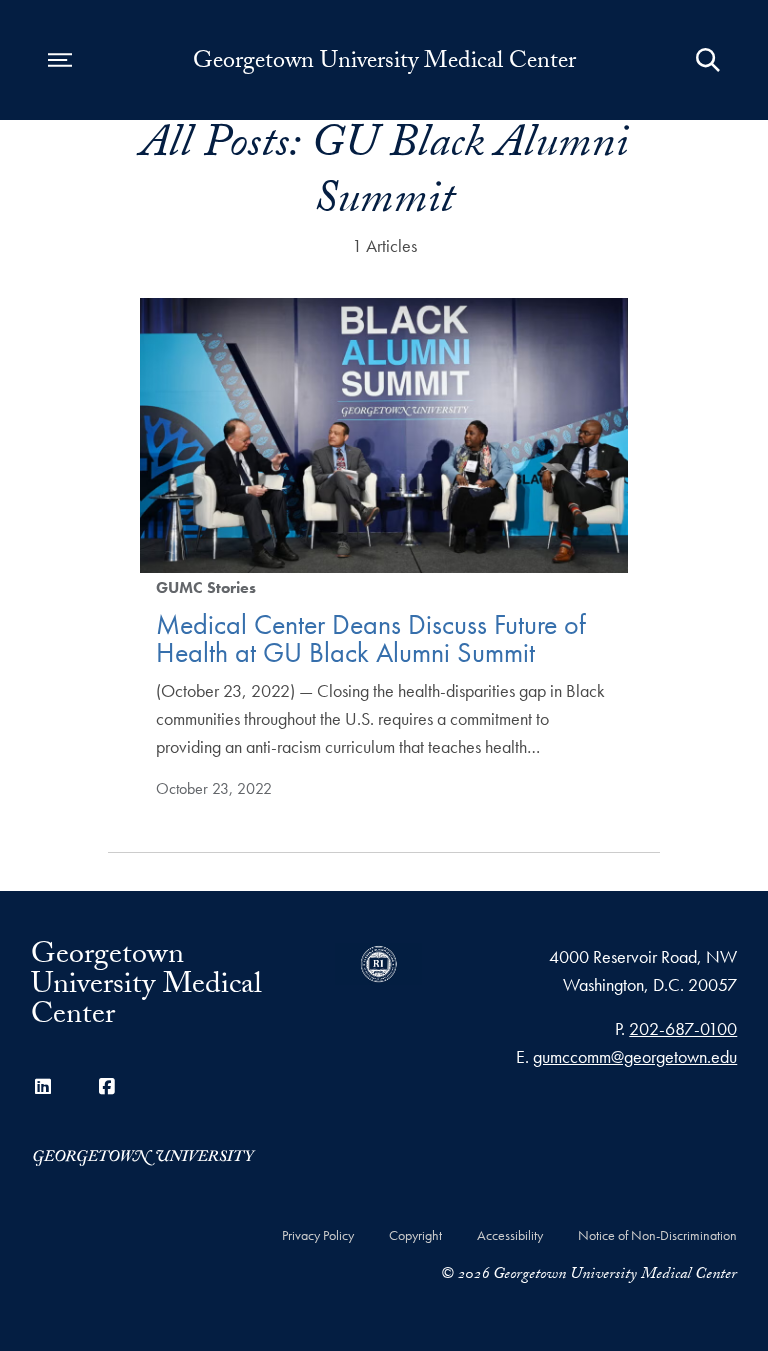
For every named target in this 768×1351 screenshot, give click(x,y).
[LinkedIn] (43, 1086)
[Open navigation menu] (60, 60)
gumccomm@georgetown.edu (635, 1056)
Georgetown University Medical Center (384, 64)
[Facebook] (107, 1086)
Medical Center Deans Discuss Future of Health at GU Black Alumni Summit (371, 638)
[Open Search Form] (708, 60)
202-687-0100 (683, 1028)
